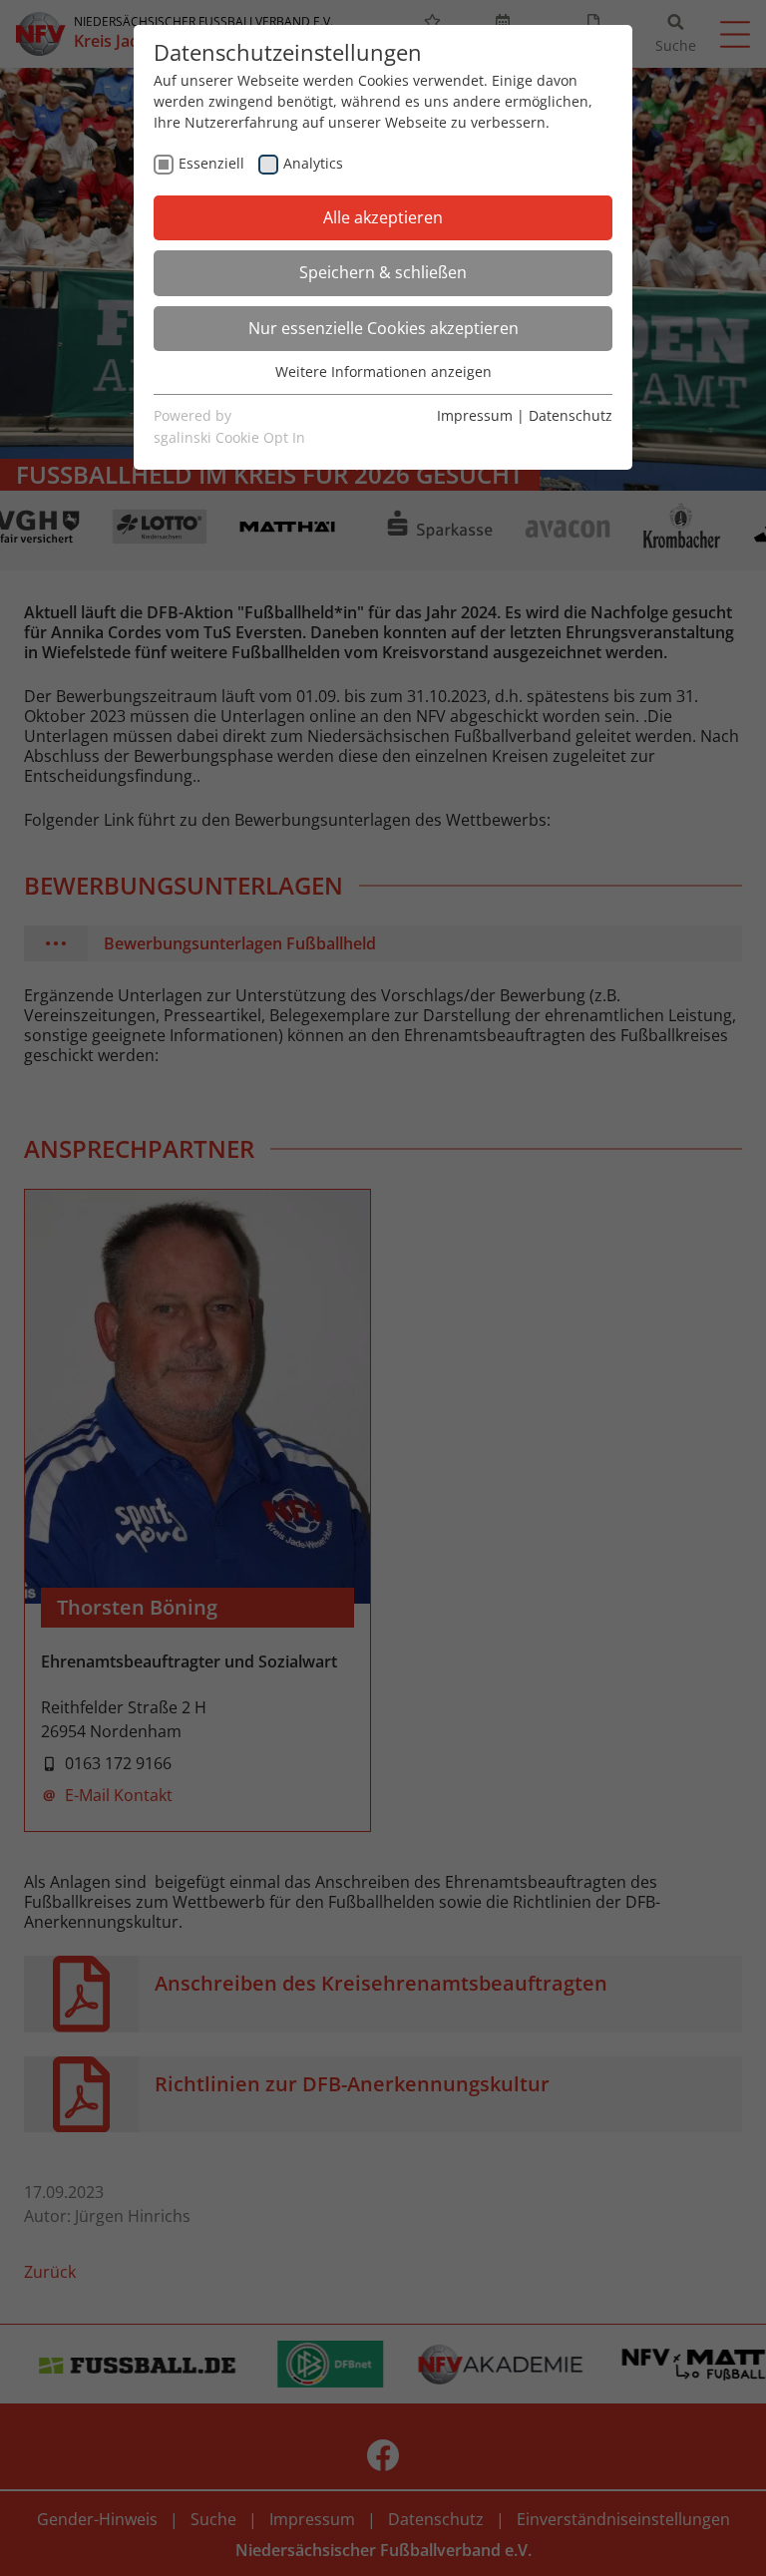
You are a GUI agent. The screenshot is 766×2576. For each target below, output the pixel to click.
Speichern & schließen (383, 272)
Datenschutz (571, 415)
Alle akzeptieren (383, 217)
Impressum (475, 415)
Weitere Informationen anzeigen (383, 371)
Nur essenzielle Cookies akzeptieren (383, 328)
